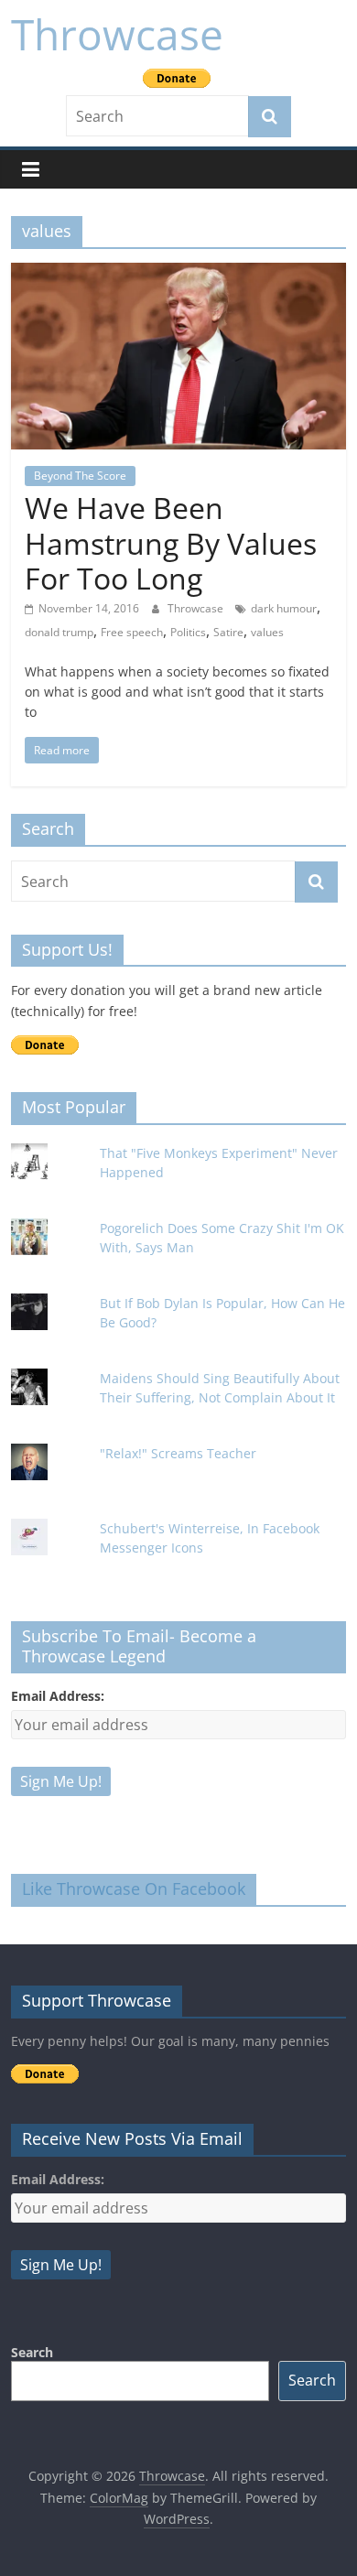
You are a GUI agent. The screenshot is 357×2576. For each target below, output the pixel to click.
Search (32, 2352)
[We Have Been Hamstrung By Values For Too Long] (179, 274)
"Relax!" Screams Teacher (178, 1453)
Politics (188, 632)
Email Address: (58, 1696)
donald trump (59, 632)
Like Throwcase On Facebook (134, 1889)
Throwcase (117, 34)
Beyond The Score (80, 476)
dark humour (284, 608)
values (267, 632)
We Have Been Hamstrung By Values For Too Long (171, 543)
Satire (228, 632)
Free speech (132, 632)
